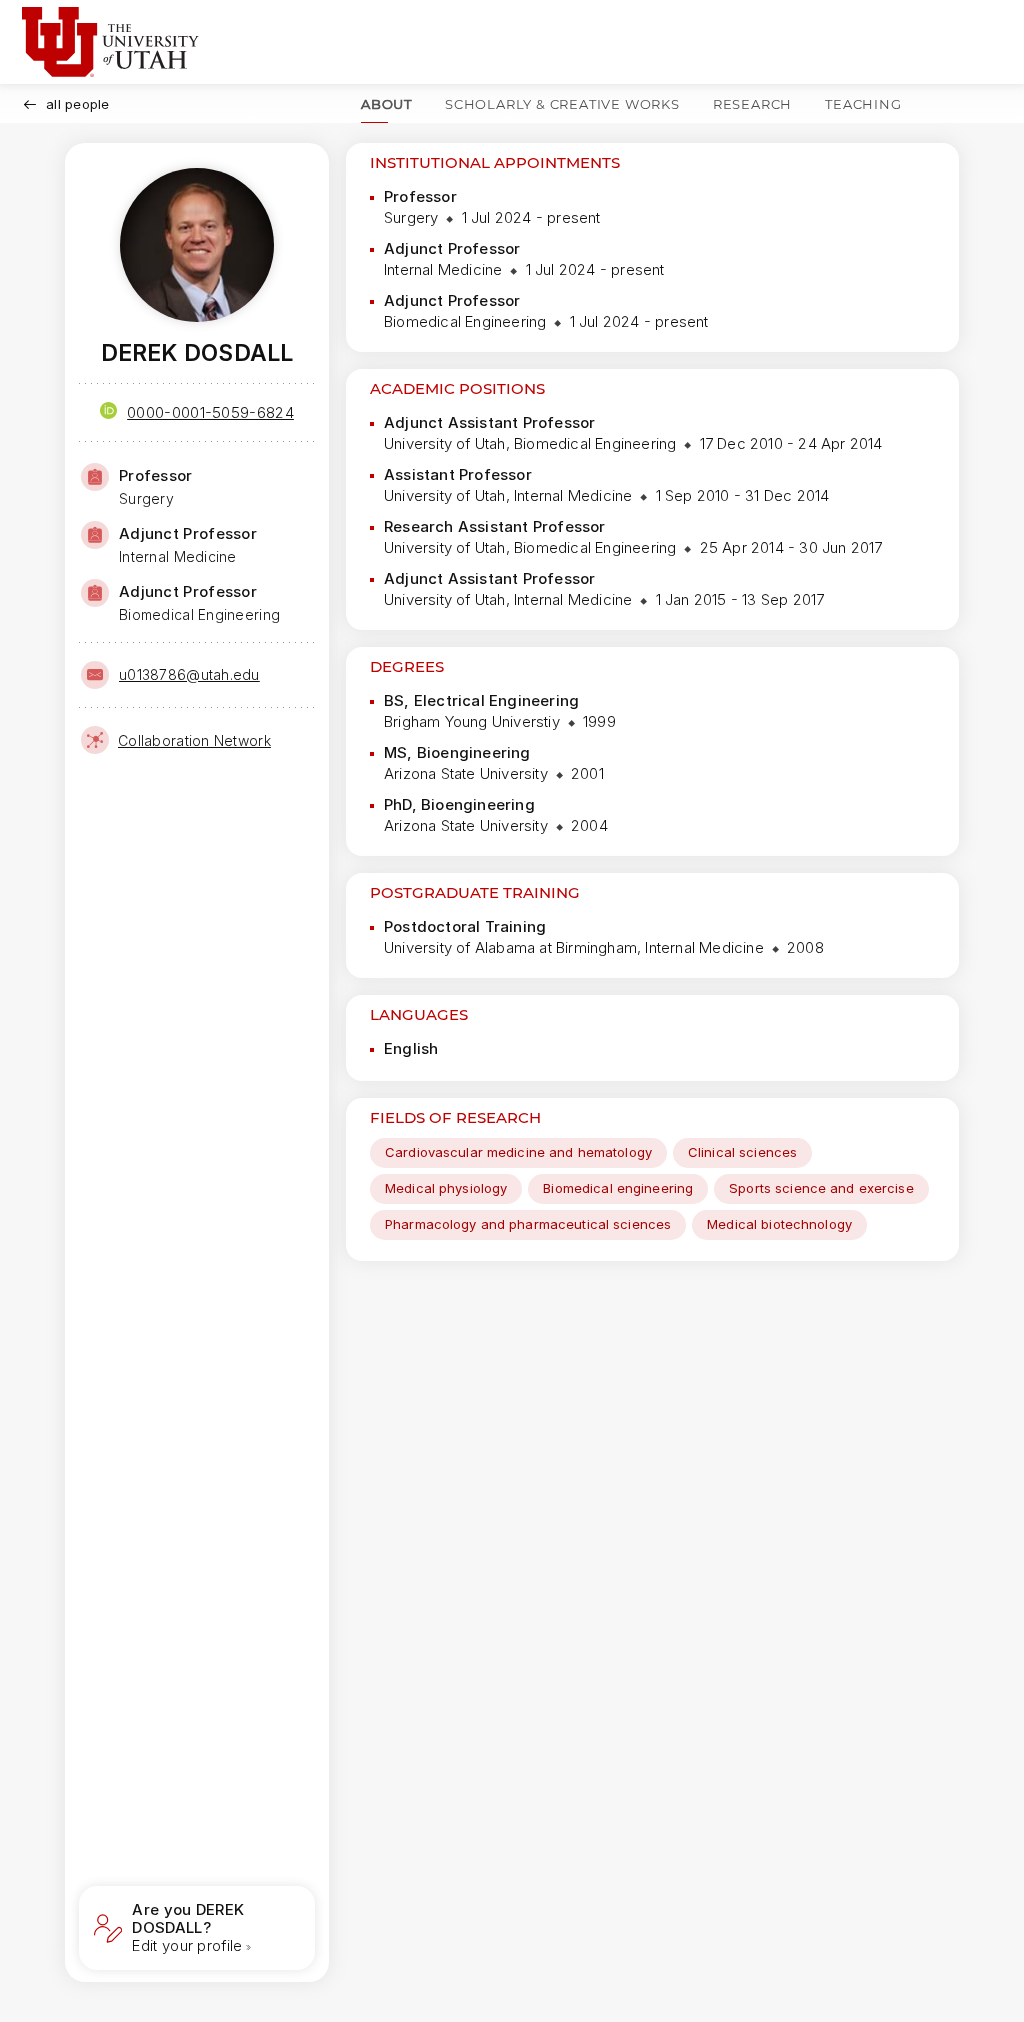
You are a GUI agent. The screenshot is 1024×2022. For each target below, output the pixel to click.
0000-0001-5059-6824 (210, 412)
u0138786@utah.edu (189, 674)
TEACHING (863, 104)
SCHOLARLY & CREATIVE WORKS (562, 104)
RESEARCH (752, 104)
